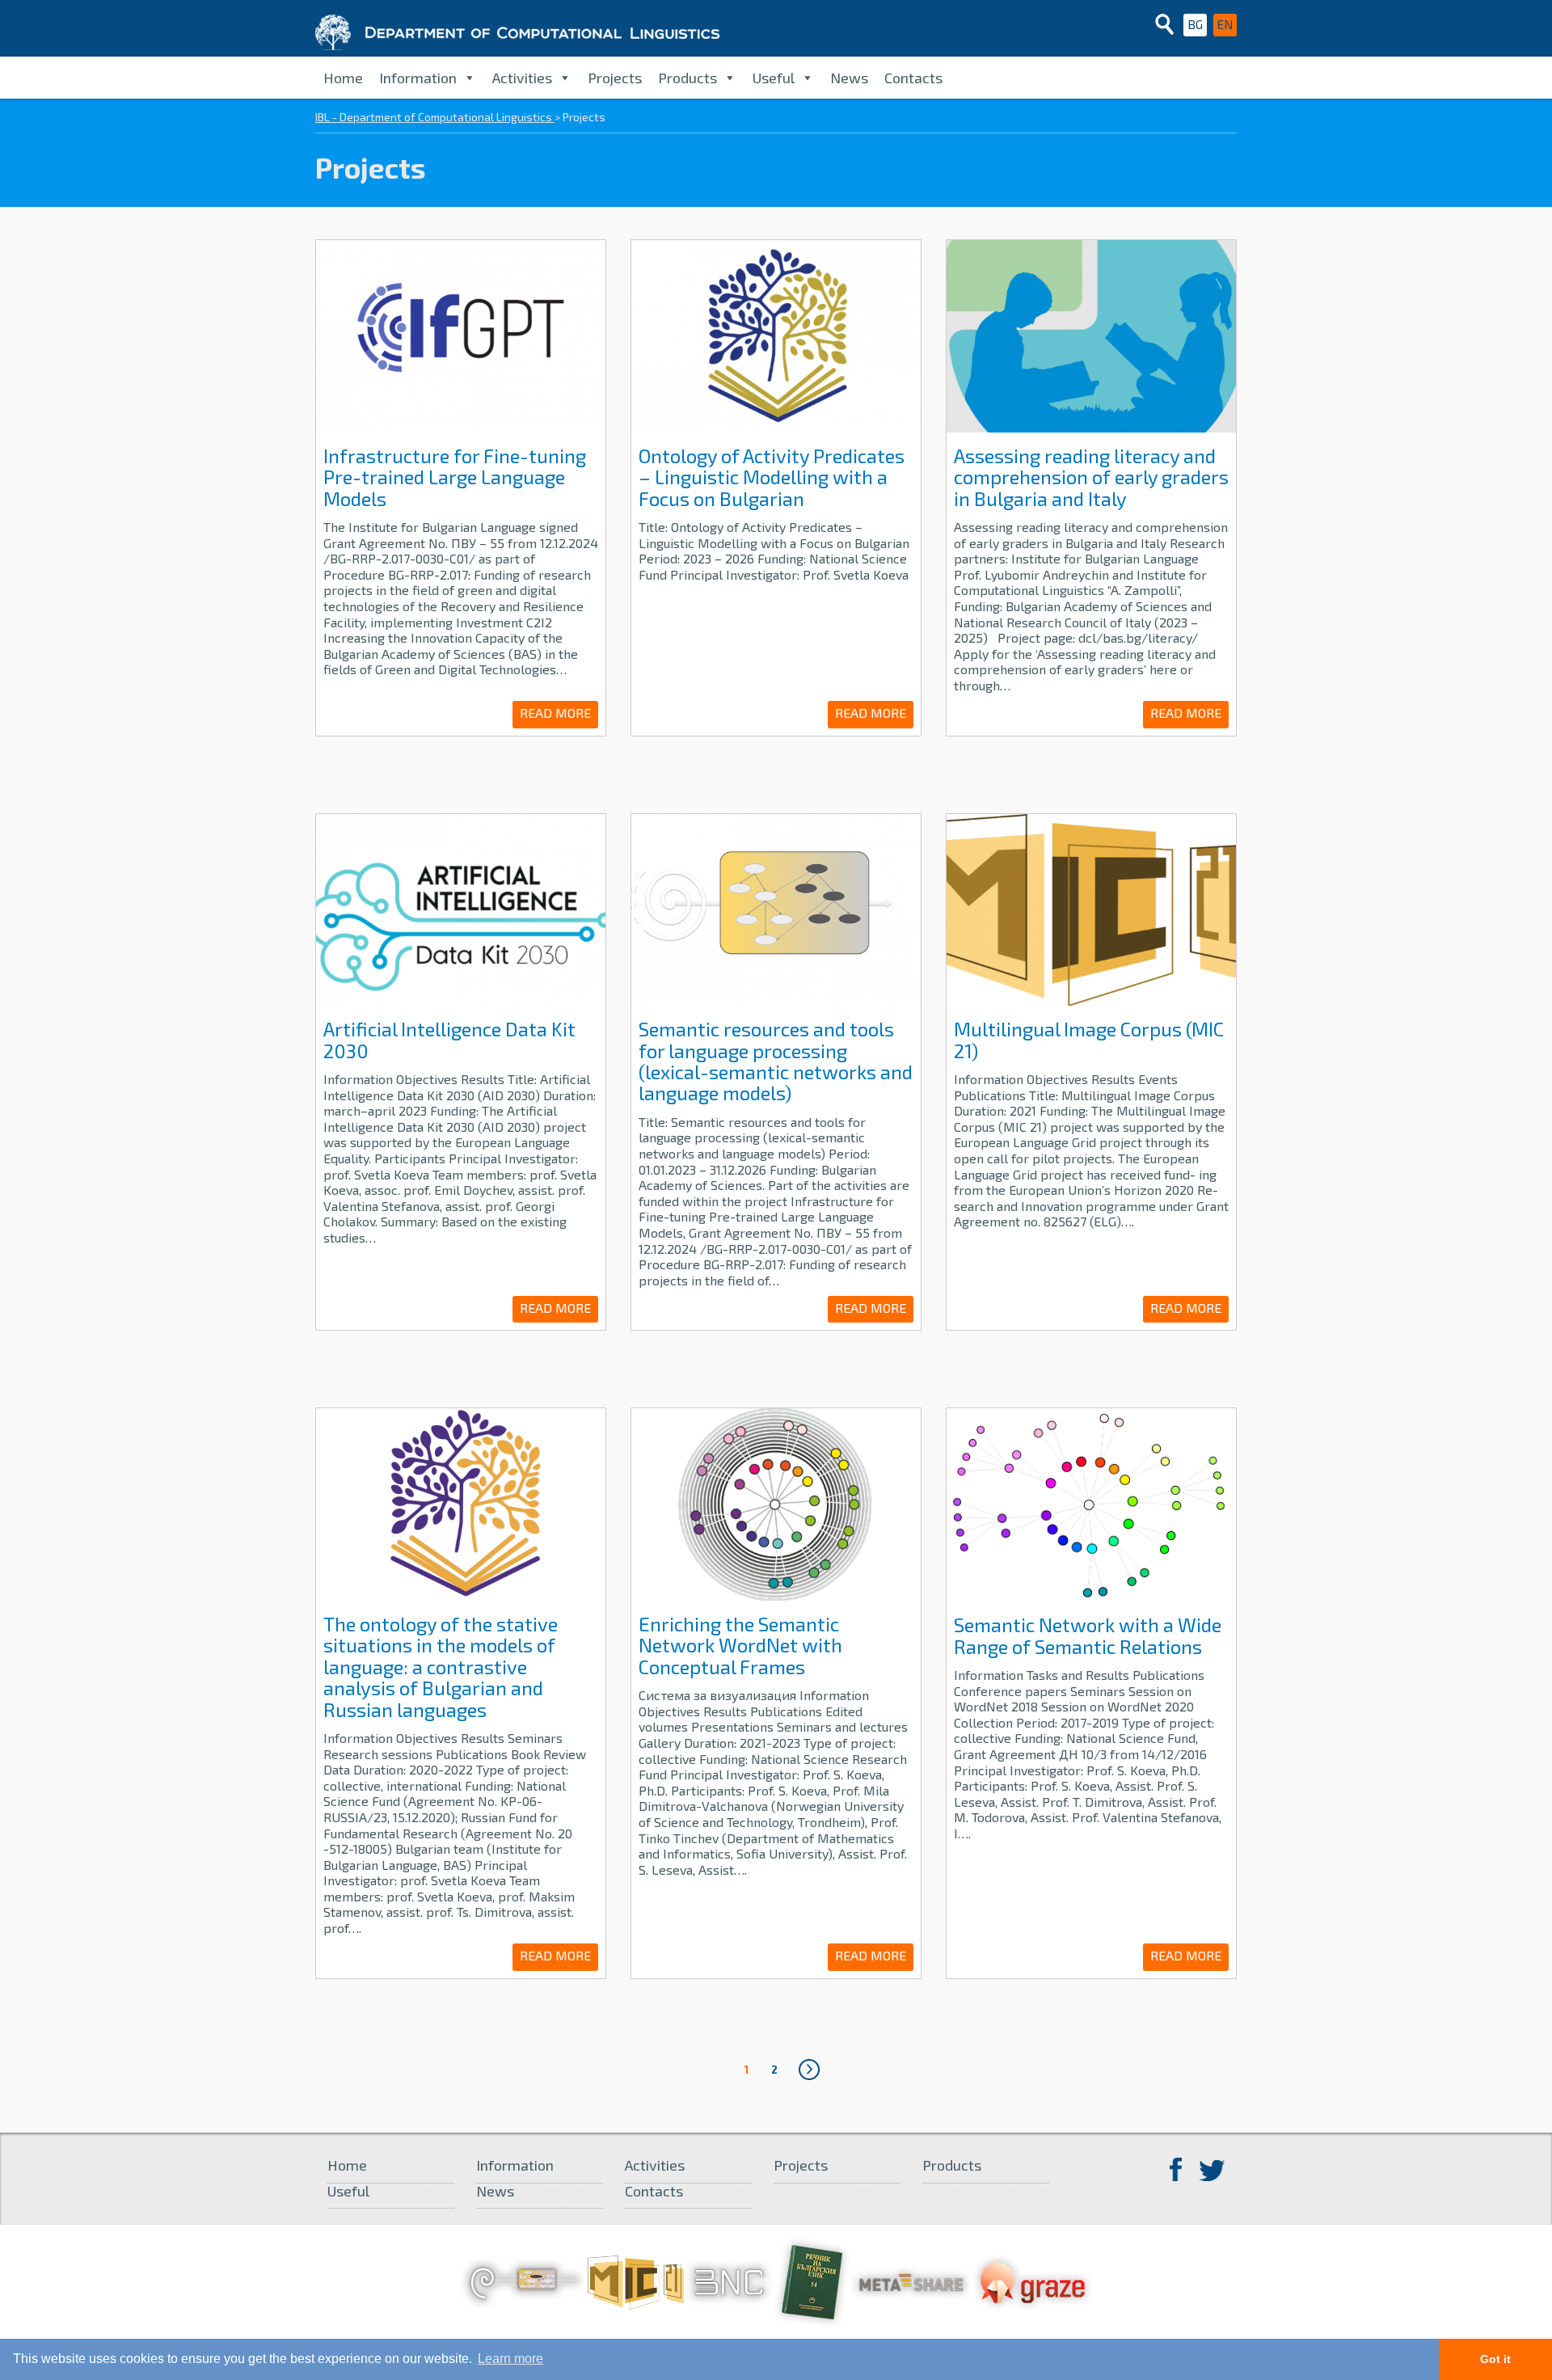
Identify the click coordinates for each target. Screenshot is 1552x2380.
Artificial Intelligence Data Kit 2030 (449, 1039)
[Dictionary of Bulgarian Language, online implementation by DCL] (812, 2281)
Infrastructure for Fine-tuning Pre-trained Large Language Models (455, 477)
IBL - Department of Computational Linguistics (435, 117)
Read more (555, 713)
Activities (522, 78)
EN (1225, 24)
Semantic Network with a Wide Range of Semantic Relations (1088, 1635)
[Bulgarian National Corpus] (729, 2281)
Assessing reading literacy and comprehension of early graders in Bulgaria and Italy (1091, 477)
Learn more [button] (510, 2359)
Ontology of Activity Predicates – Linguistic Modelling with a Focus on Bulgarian (772, 477)
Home (343, 78)
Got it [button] (1495, 2359)
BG (1195, 24)
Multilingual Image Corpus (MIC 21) (1089, 1039)
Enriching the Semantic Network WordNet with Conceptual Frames (740, 1645)
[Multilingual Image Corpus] (636, 2281)
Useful (774, 78)
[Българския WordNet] (524, 2281)
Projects (615, 78)
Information (418, 78)
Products (687, 78)
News (849, 78)
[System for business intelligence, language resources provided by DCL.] (1033, 2281)
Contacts (913, 78)
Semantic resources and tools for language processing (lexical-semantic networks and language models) (776, 1061)
